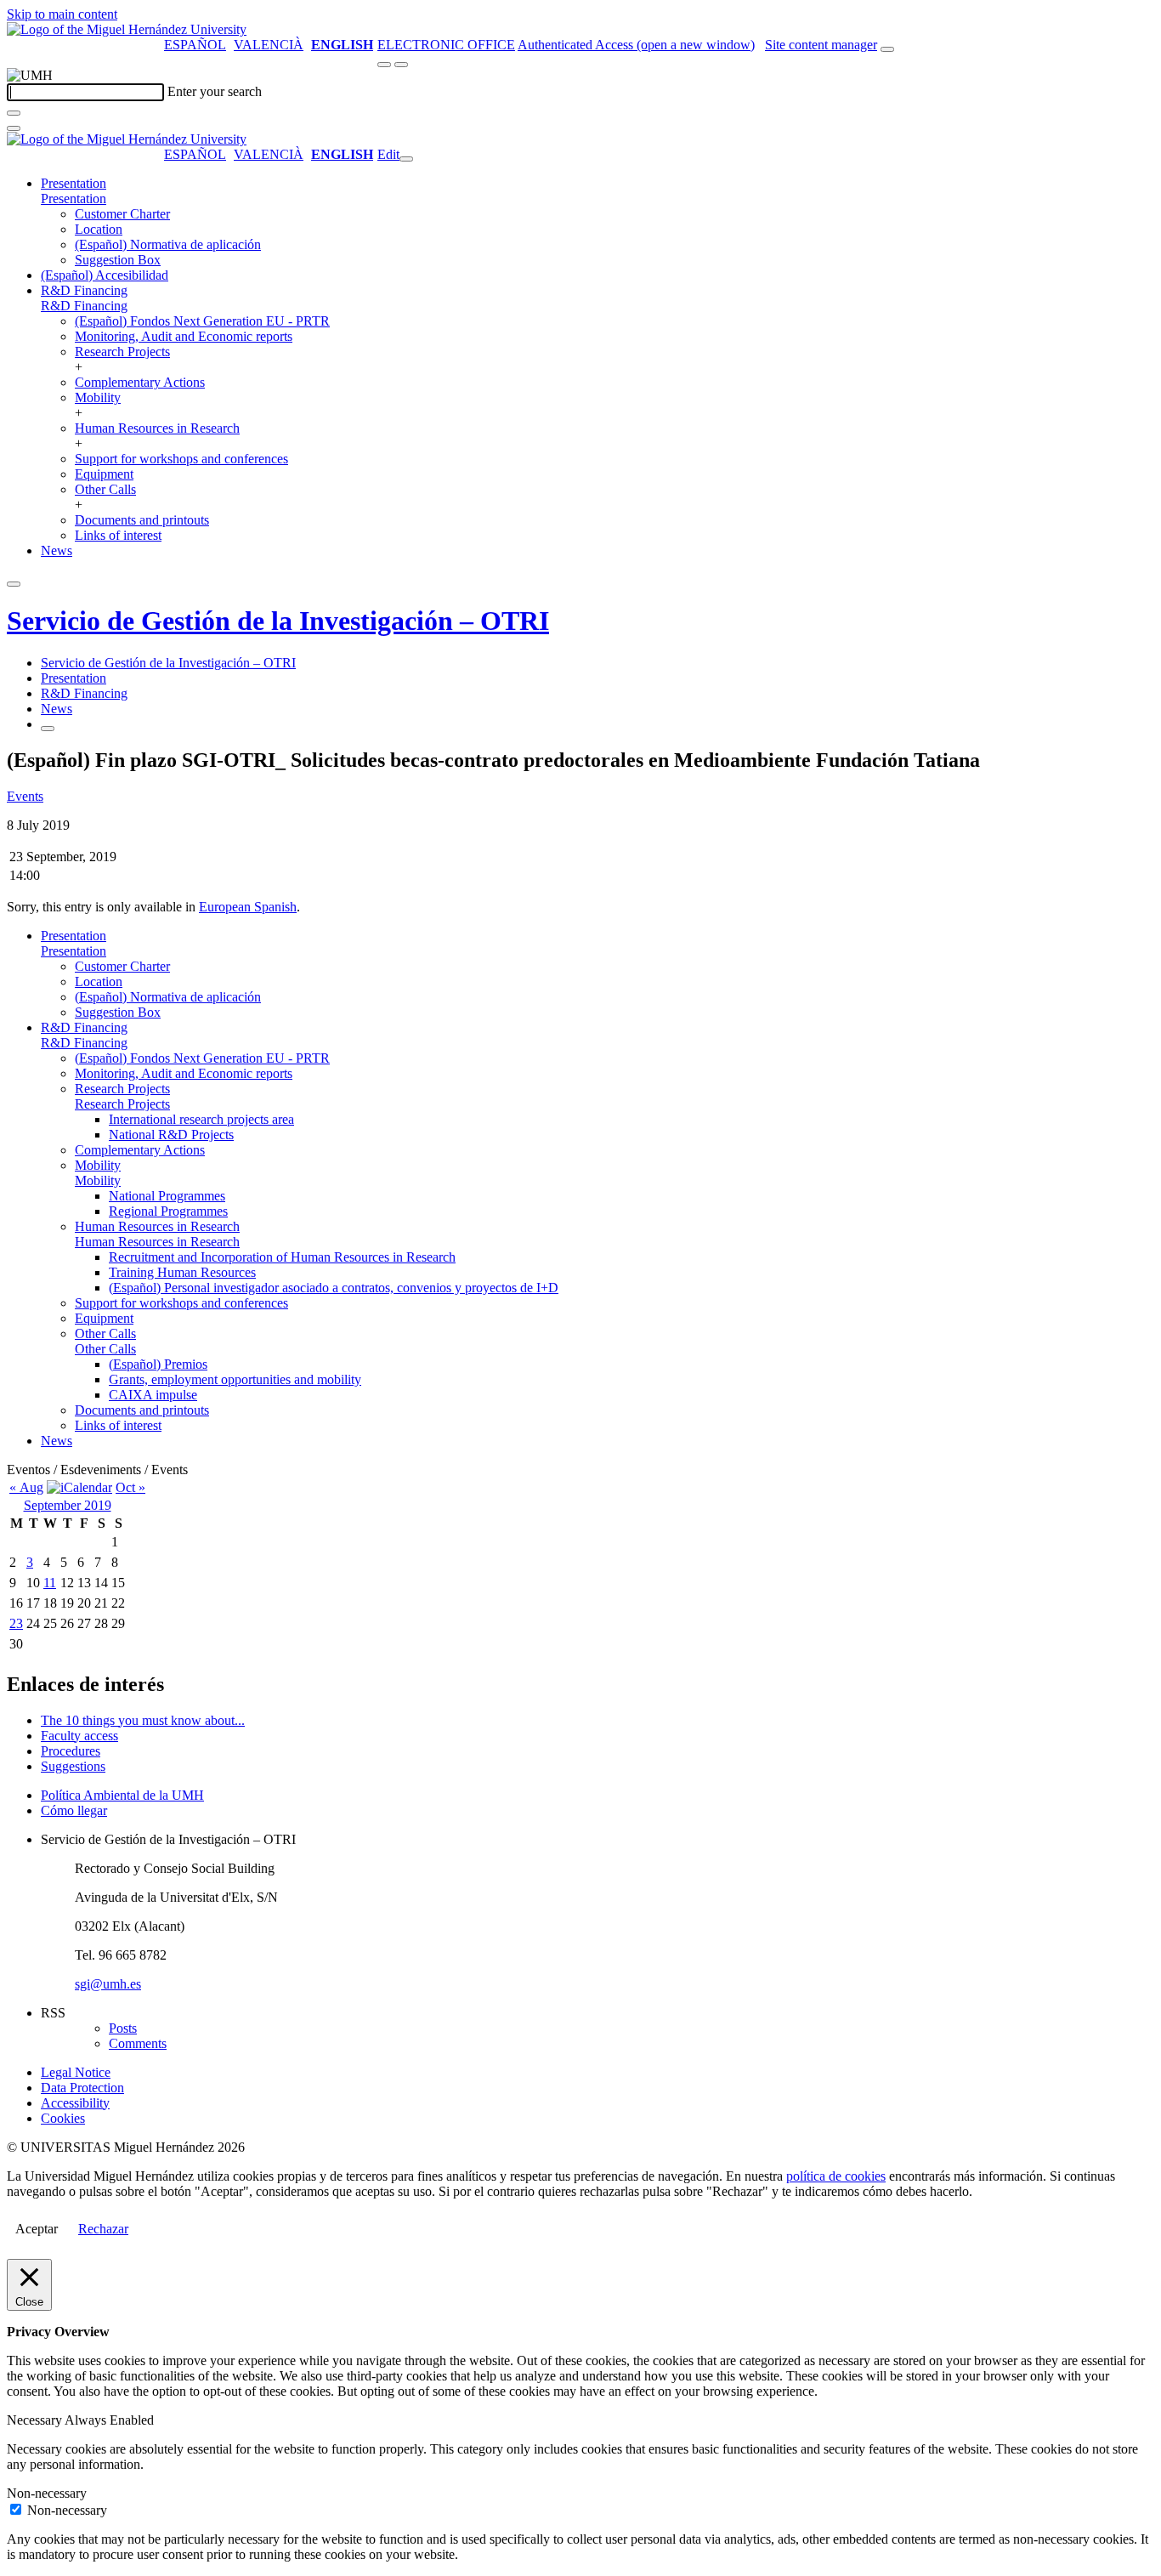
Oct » (130, 1487)
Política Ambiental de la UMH (122, 1795)
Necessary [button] (36, 2420)
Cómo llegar (74, 1810)
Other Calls (105, 489)
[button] (74, 199)
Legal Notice (76, 2072)
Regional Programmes (168, 1211)
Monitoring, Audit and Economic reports (184, 336)
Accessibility (75, 2103)
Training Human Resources (182, 1272)
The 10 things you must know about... (143, 1720)
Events (25, 796)
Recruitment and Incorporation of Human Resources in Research (282, 1257)
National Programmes (167, 1196)
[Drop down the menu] (401, 65)
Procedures (71, 1751)
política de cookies (836, 2176)
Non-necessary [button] (47, 2493)
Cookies (63, 2118)
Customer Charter (122, 214)
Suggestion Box (118, 260)
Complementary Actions (140, 382)
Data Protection (82, 2088)
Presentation (74, 183)
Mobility (98, 397)
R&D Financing (84, 290)
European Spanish (248, 907)
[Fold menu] (406, 159)
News (57, 550)
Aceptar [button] (37, 2229)
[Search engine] (887, 49)
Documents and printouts (142, 520)
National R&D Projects (171, 1135)
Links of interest (118, 535)
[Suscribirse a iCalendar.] (79, 1487)
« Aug (26, 1487)
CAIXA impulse (153, 1395)
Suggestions (73, 1766)
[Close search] (14, 128)
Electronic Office (446, 45)
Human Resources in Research (157, 428)
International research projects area (201, 1119)
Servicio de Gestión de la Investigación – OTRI (278, 621)
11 (50, 1583)
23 (16, 1623)
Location (99, 229)
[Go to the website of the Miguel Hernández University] (127, 29)
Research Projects (122, 352)
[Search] (14, 113)
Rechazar (103, 2229)
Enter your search (215, 91)
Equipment (104, 474)
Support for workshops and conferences (181, 459)
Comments (138, 2043)
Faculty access (79, 1736)
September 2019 (68, 1505)
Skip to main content (62, 14)
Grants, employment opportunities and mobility (235, 1379)
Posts (123, 2028)
